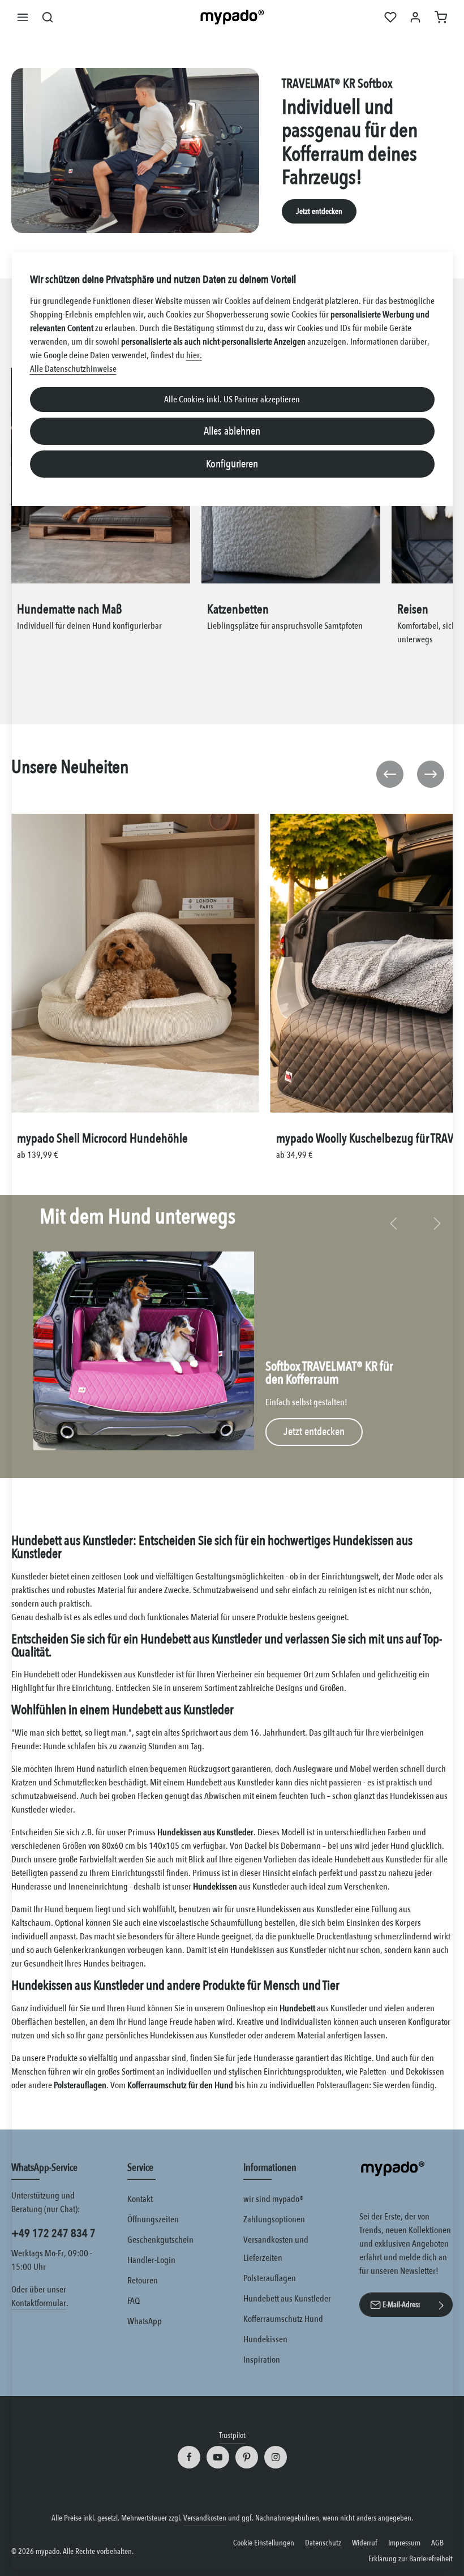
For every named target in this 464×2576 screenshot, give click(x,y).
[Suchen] (48, 17)
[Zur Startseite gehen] (232, 17)
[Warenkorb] (441, 17)
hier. (194, 355)
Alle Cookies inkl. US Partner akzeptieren (232, 400)
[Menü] (23, 17)
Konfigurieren (232, 464)
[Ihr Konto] (415, 17)
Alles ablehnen (232, 431)
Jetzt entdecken (319, 211)
